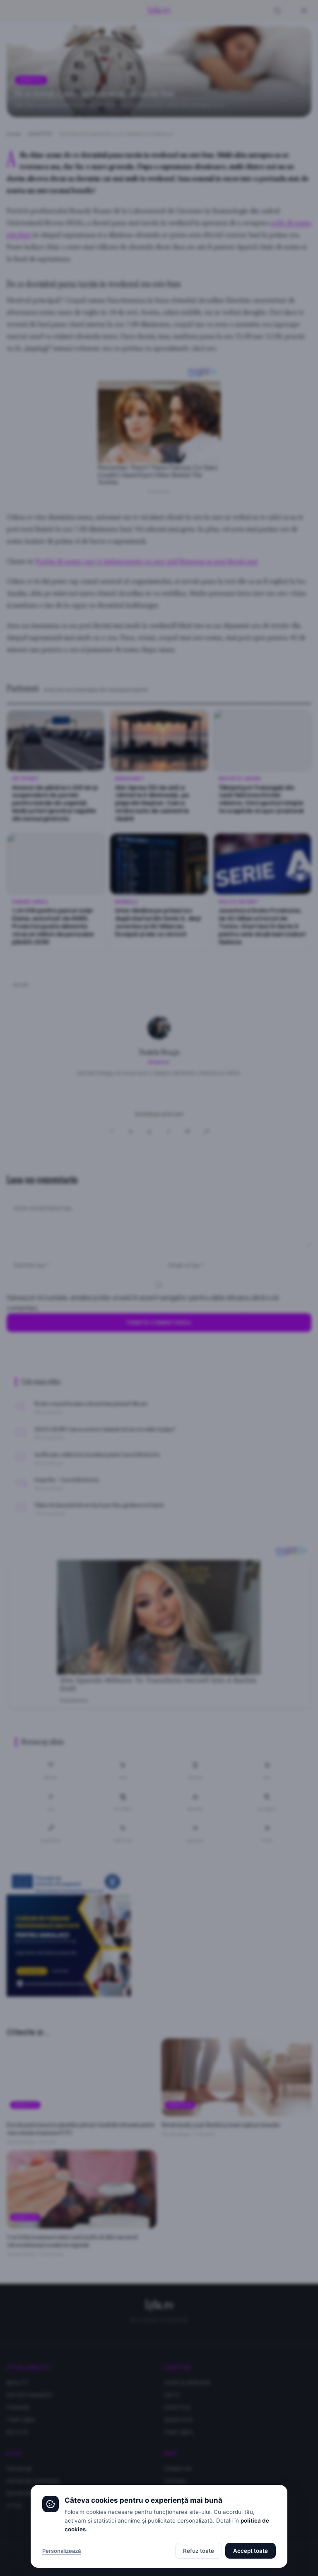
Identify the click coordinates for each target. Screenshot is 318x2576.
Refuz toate (199, 2551)
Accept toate (251, 2551)
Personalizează (61, 2551)
